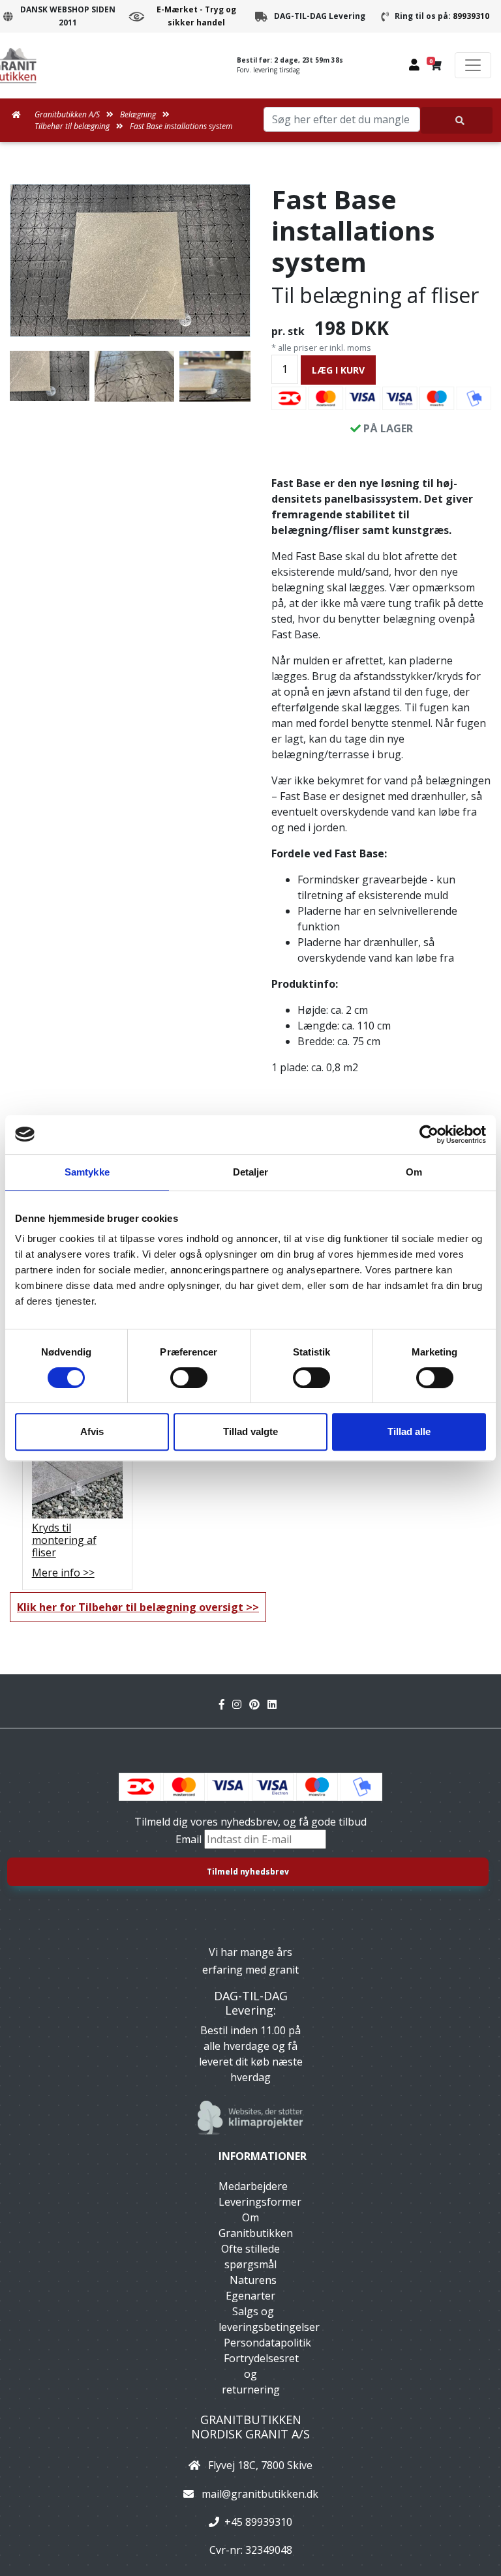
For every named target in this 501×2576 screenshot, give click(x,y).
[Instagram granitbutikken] (241, 1704)
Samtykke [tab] (87, 1172)
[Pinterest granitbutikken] (258, 1704)
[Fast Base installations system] (130, 260)
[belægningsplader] (219, 376)
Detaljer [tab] (251, 1172)
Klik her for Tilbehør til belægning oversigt (130, 1607)
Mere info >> (63, 1573)
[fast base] (134, 376)
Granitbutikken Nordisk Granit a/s (250, 2427)
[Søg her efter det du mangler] (457, 120)
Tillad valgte (250, 1431)
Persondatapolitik (267, 2343)
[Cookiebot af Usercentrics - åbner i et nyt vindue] (429, 1134)
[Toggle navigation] (473, 65)
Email (190, 1839)
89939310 (471, 16)
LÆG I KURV (338, 370)
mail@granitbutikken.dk (260, 2494)
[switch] (189, 1378)
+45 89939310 (258, 2522)
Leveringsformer (260, 2202)
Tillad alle (409, 1431)
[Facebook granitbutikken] (226, 1704)
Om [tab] (414, 1172)
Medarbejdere (253, 2186)
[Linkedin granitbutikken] (275, 1704)
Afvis (92, 1431)
